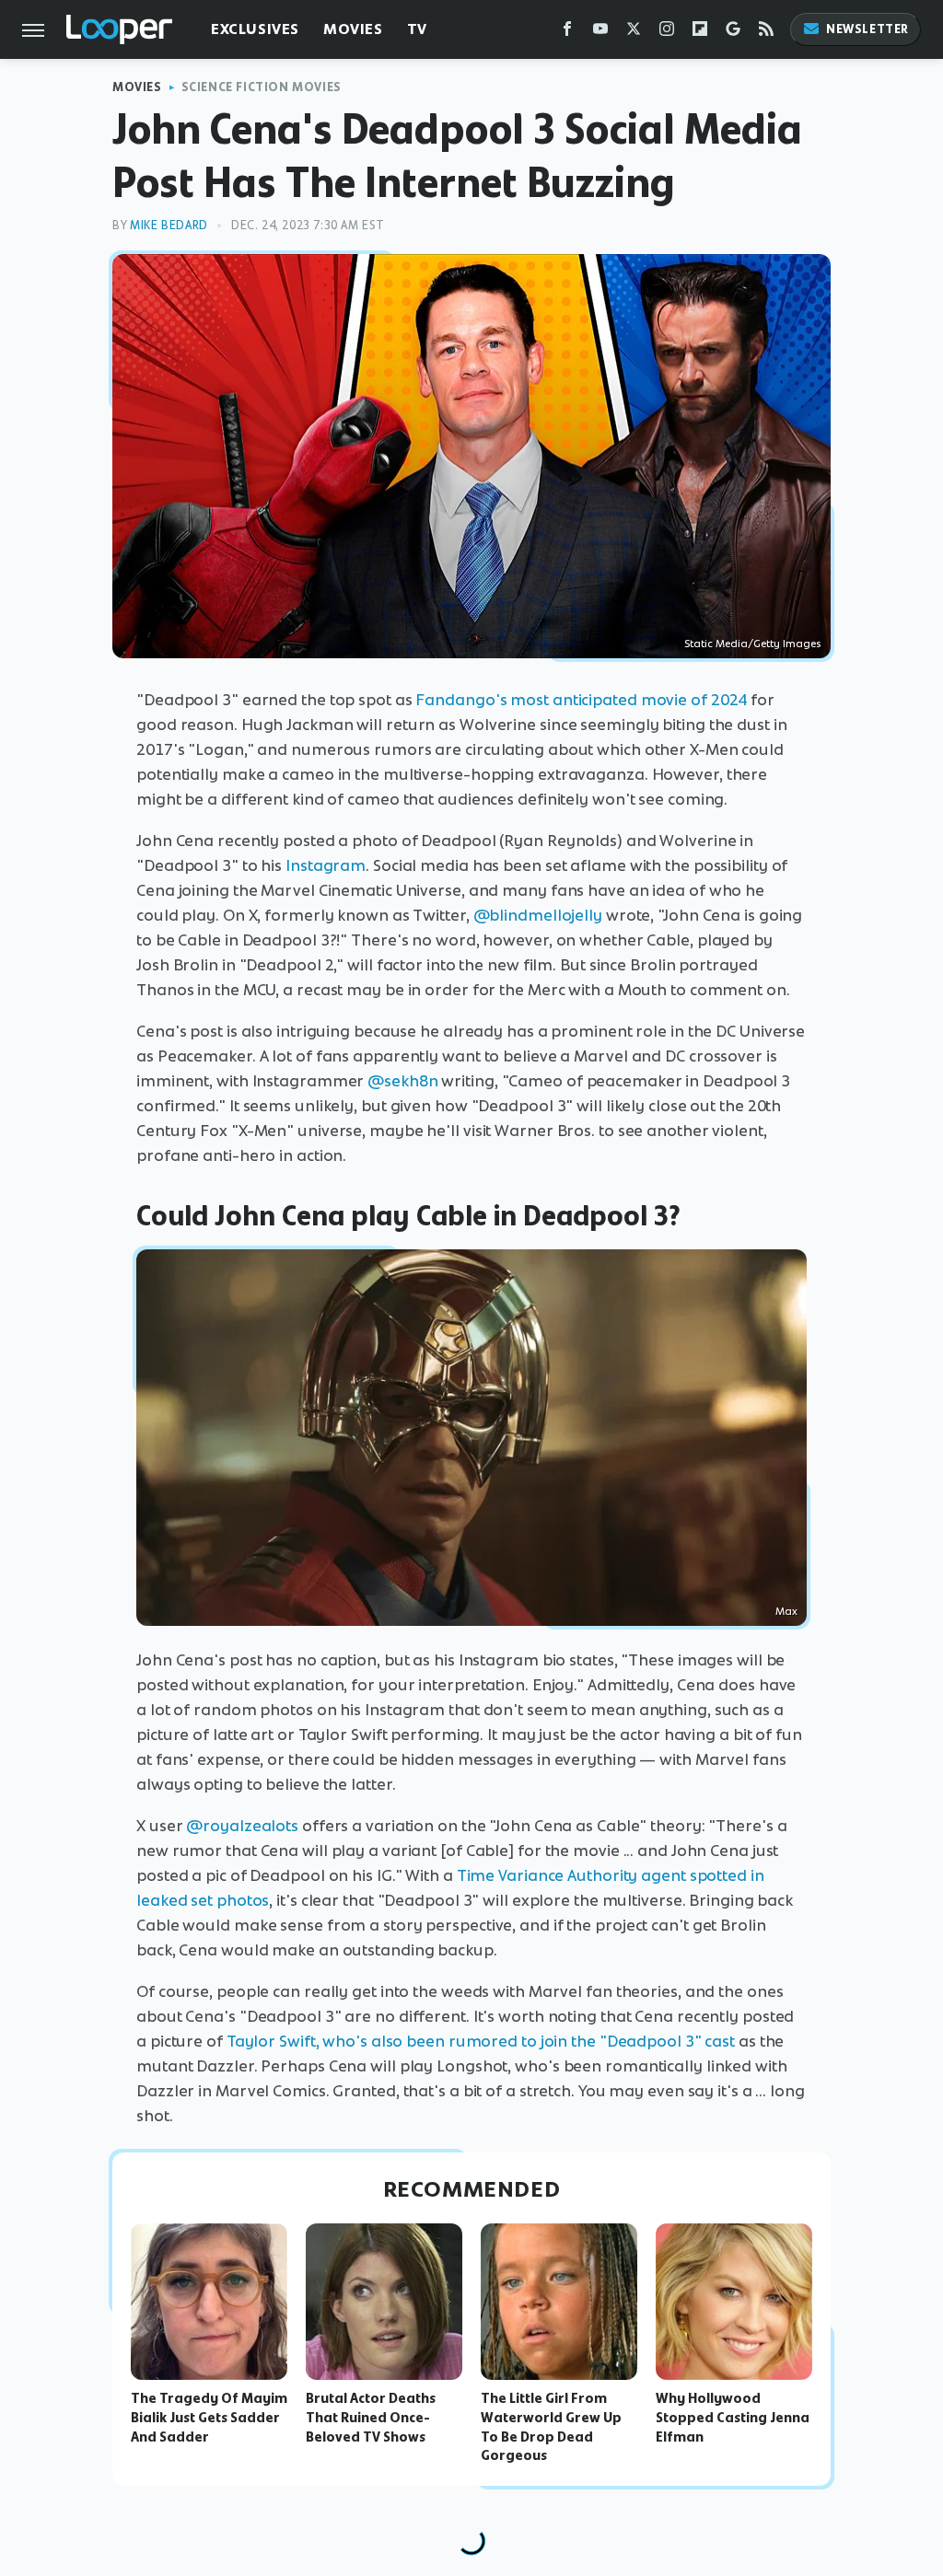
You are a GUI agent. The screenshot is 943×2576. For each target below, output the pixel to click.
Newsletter (867, 29)
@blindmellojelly (538, 915)
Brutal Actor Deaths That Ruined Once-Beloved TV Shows (371, 2418)
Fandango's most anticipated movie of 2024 (581, 700)
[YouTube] (600, 33)
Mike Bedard (169, 225)
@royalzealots (242, 1826)
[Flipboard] (700, 33)
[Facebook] (567, 33)
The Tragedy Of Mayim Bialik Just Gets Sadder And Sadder (209, 2418)
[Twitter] (634, 33)
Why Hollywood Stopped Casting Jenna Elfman (733, 2418)
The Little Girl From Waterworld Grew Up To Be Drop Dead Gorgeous (551, 2427)
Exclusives (255, 29)
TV (417, 29)
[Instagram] (667, 33)
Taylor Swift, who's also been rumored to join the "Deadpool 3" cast (481, 2041)
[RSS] (766, 33)
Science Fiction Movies (262, 87)
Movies (353, 29)
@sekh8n (402, 1081)
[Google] (733, 33)
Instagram (326, 865)
